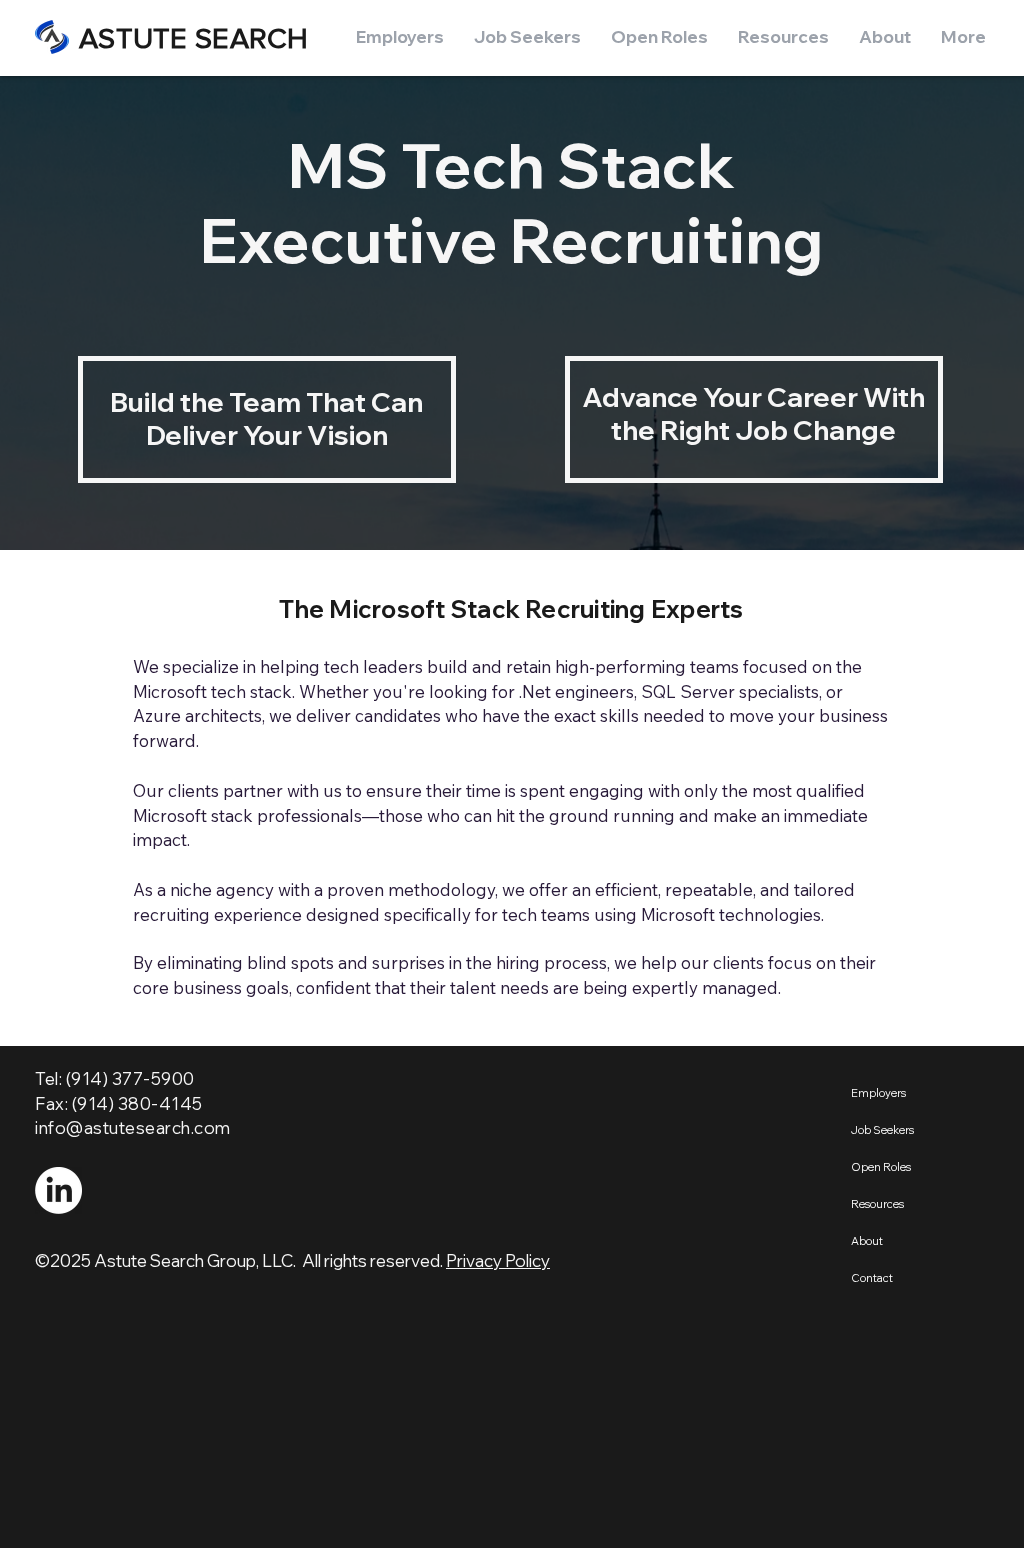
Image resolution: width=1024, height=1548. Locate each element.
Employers (878, 1093)
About (867, 1241)
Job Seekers (882, 1130)
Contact (872, 1278)
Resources (877, 1204)
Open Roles (881, 1167)
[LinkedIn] (58, 1190)
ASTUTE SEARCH (194, 38)
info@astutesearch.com (133, 1127)
